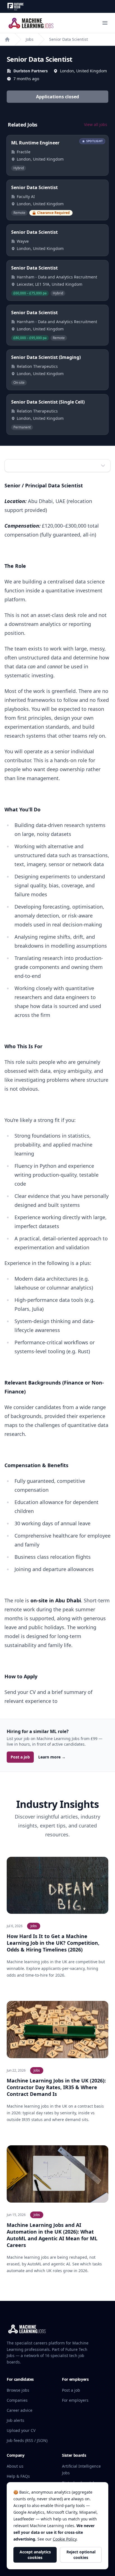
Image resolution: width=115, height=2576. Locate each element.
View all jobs (96, 124)
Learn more (52, 1757)
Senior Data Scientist (69, 39)
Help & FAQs (18, 2476)
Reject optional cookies (81, 2555)
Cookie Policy (65, 2539)
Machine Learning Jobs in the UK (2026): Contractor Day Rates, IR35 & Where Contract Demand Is (56, 2087)
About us (15, 2466)
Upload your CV (21, 2430)
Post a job (20, 1757)
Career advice (20, 2410)
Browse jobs (18, 2390)
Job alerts (15, 2420)
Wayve (23, 241)
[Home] (7, 39)
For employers (75, 2400)
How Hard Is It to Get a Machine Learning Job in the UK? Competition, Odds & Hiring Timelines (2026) (53, 1943)
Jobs (30, 39)
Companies (17, 2400)
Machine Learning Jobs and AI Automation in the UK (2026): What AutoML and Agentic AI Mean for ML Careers (52, 2235)
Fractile (24, 152)
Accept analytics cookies (35, 2555)
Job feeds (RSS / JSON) (27, 2440)
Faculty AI (26, 196)
